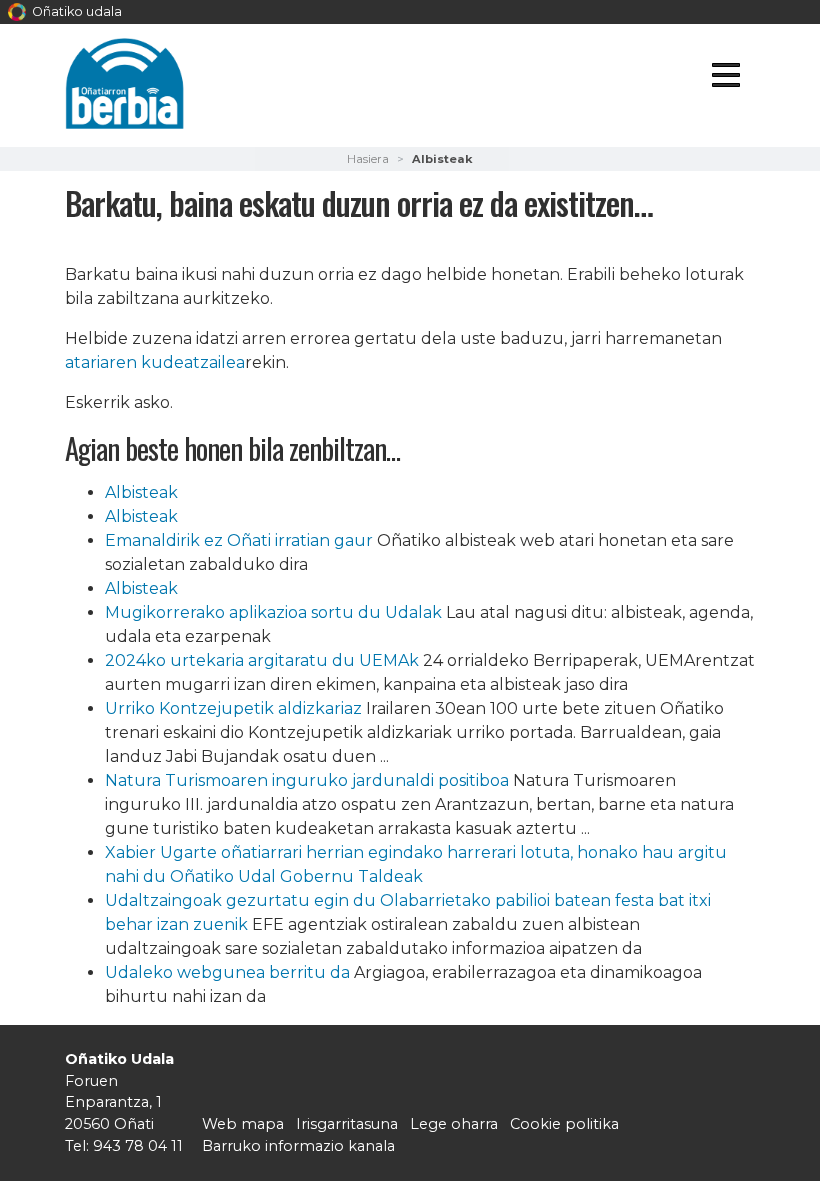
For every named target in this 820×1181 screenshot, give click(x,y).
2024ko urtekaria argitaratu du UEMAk (262, 660)
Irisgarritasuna (347, 1124)
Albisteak (141, 492)
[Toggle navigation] (725, 78)
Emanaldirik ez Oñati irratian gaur (239, 540)
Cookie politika (564, 1124)
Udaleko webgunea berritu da (227, 972)
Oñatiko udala (75, 11)
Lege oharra (454, 1124)
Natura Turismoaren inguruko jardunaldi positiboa (309, 780)
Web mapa (243, 1124)
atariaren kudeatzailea (155, 362)
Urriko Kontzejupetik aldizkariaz (233, 708)
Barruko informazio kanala (298, 1146)
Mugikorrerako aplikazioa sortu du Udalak (273, 612)
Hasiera (368, 159)
